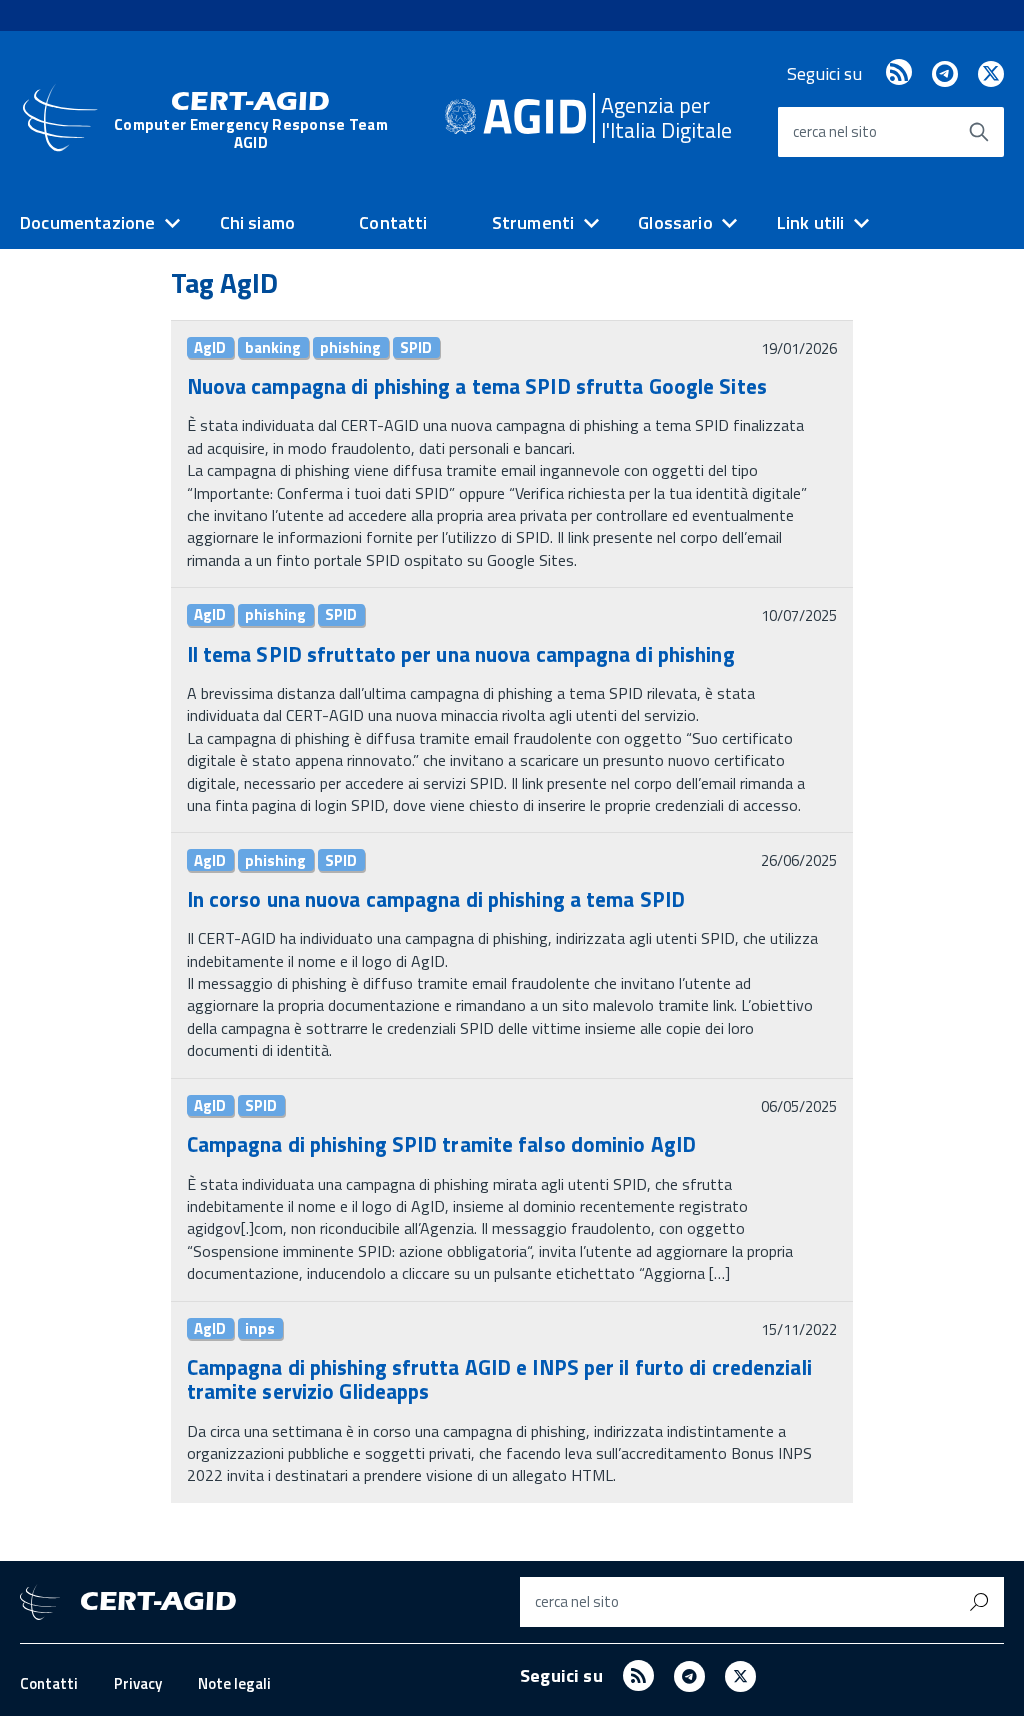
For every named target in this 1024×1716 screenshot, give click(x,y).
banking (273, 348)
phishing (350, 348)
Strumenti (533, 222)
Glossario (675, 222)
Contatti (393, 222)
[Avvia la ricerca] (979, 132)
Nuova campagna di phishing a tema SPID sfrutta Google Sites (477, 386)
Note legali (234, 1683)
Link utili (811, 222)
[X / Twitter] (991, 73)
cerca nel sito (835, 131)
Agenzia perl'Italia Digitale (666, 117)
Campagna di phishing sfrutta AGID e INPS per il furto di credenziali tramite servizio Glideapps (499, 1379)
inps (260, 1329)
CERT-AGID (251, 119)
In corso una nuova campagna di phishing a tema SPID (436, 899)
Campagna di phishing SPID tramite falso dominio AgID (441, 1144)
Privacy (138, 1683)
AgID (210, 348)
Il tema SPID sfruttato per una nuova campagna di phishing (461, 654)
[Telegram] (944, 73)
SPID (416, 348)
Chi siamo (258, 222)
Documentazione (88, 222)
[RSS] (899, 73)
